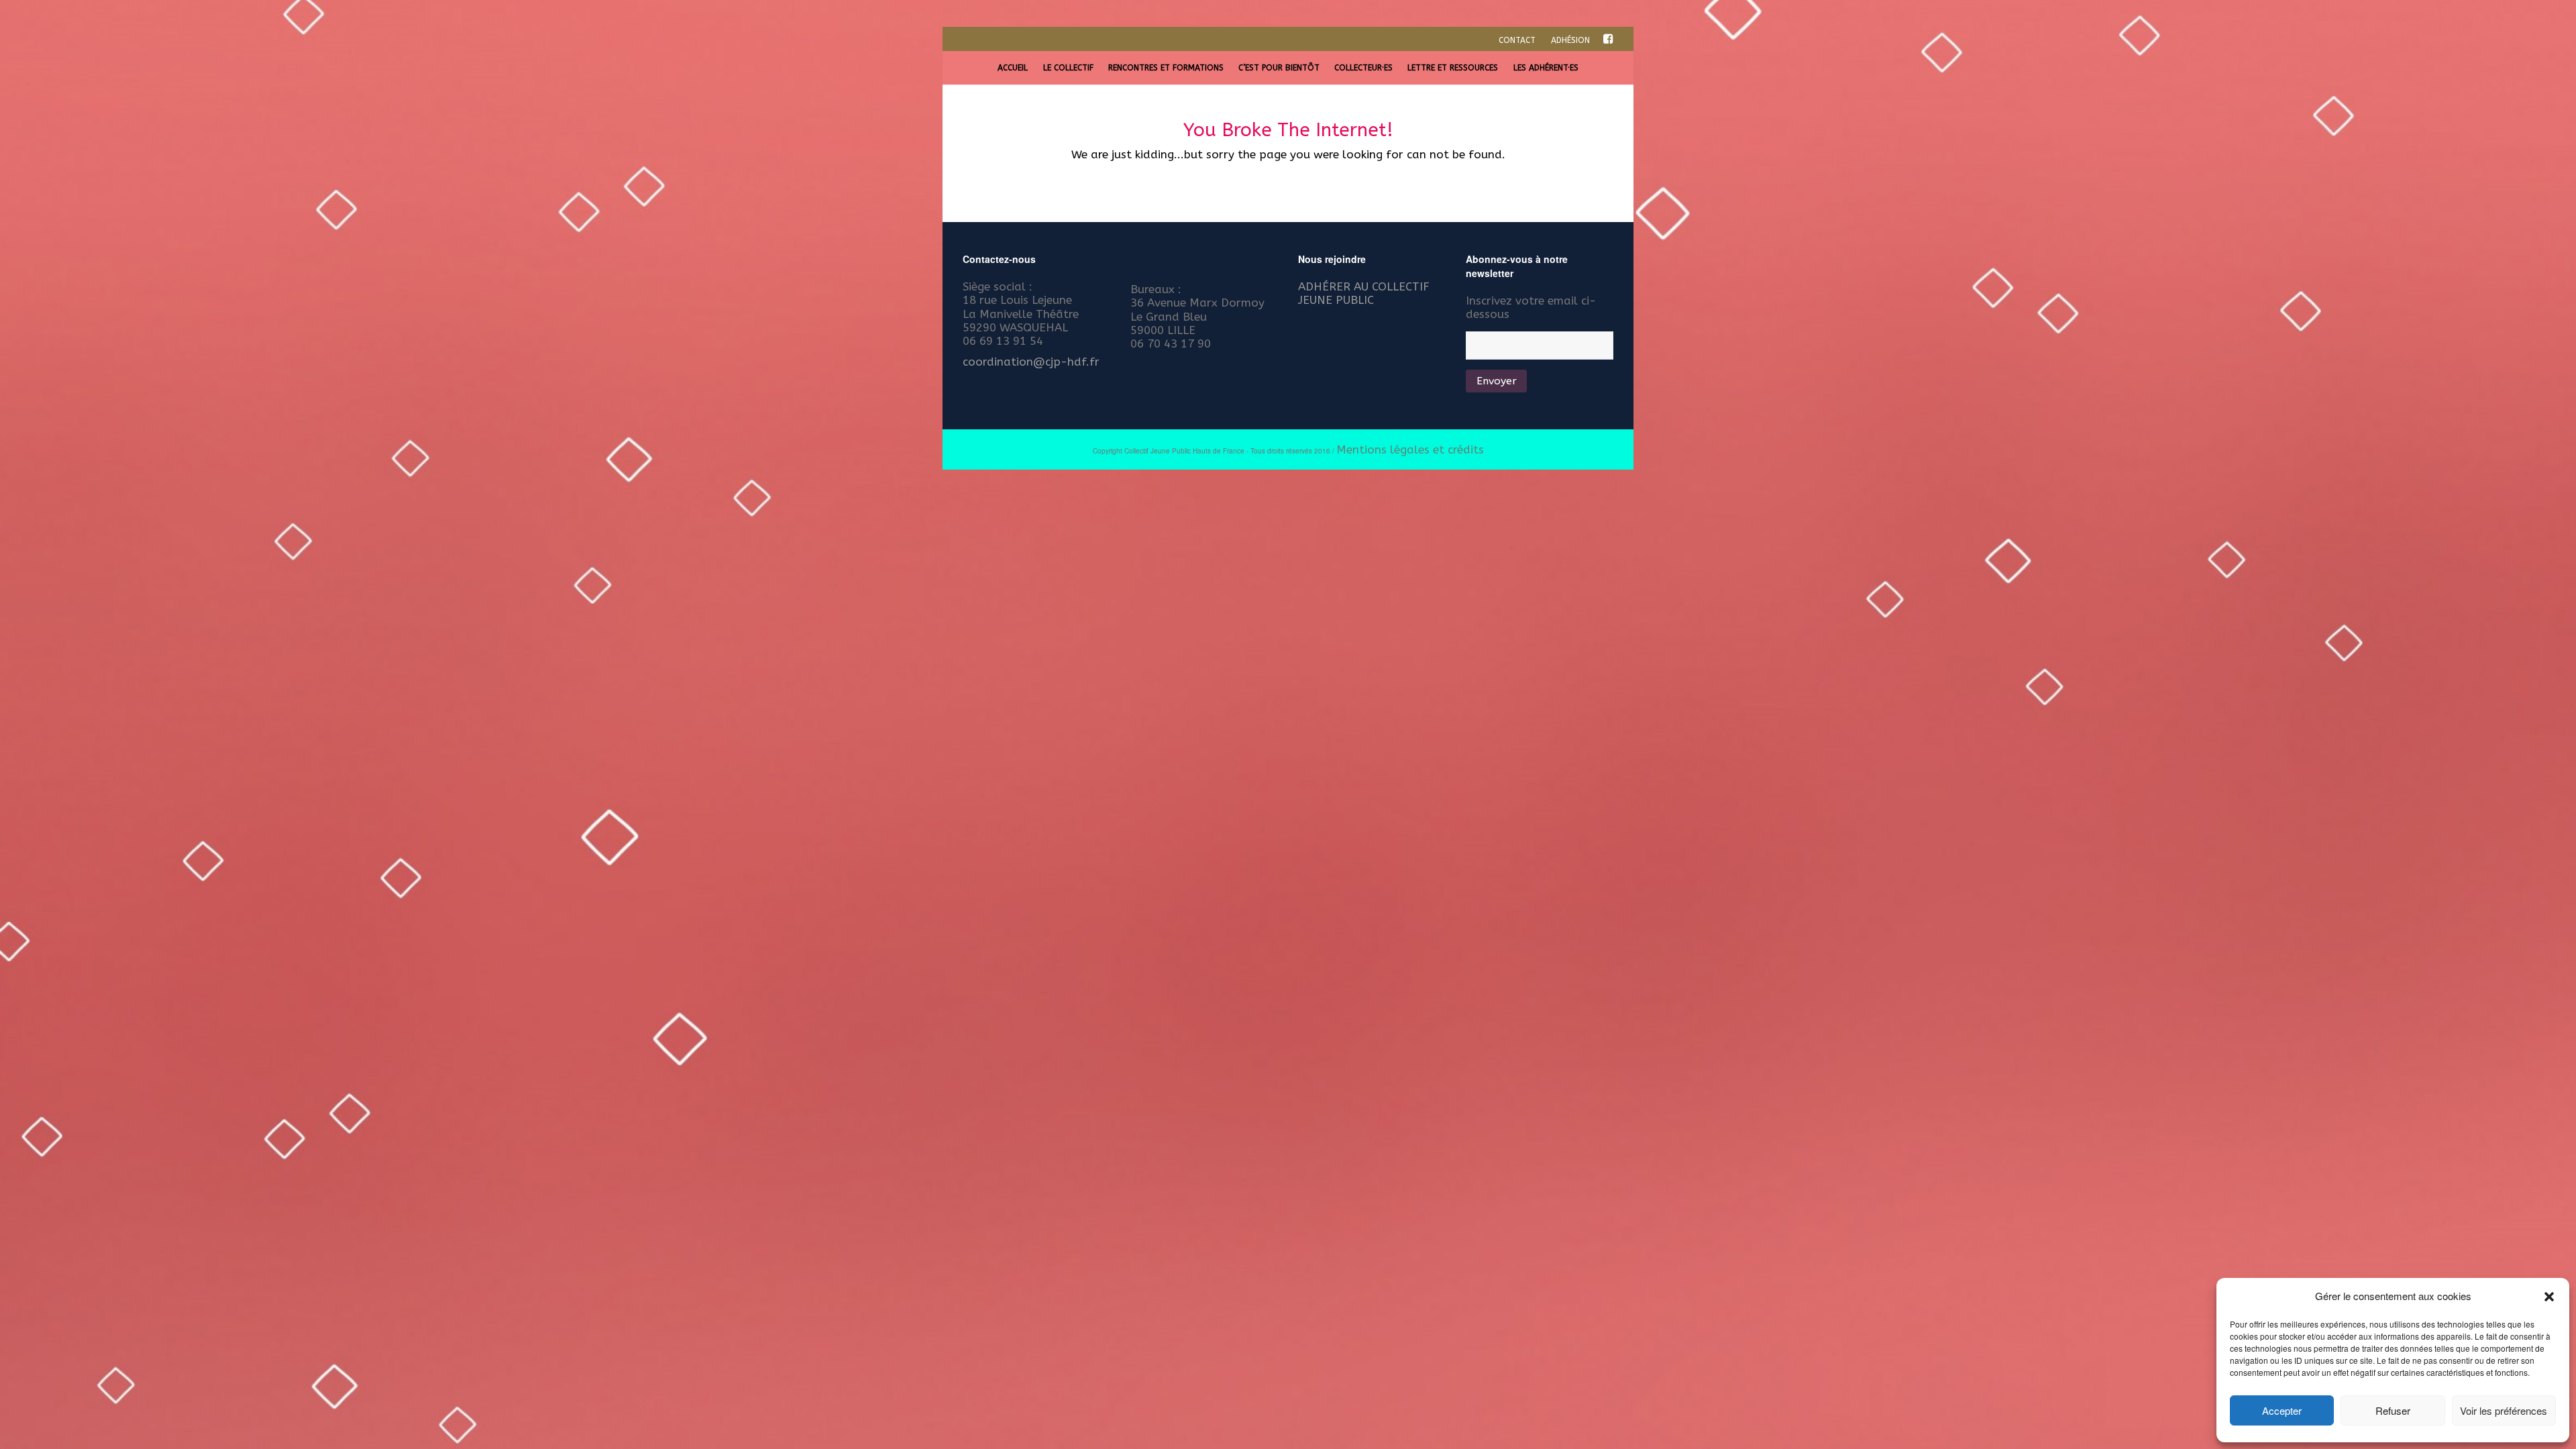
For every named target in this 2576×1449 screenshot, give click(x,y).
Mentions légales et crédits (1410, 449)
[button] (2549, 1297)
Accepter (2282, 1410)
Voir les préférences (2504, 1410)
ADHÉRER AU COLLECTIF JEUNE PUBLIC (1364, 293)
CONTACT (1517, 40)
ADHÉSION (1570, 40)
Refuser (2393, 1410)
